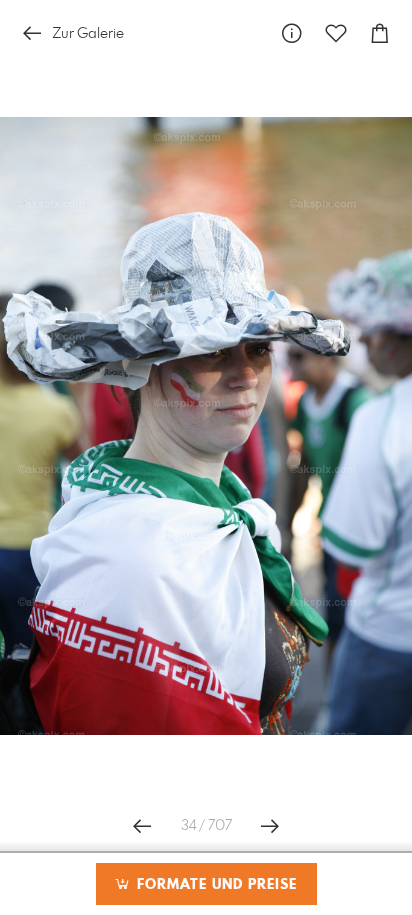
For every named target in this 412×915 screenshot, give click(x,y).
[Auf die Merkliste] (336, 33)
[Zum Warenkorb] (380, 33)
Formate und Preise (214, 885)
